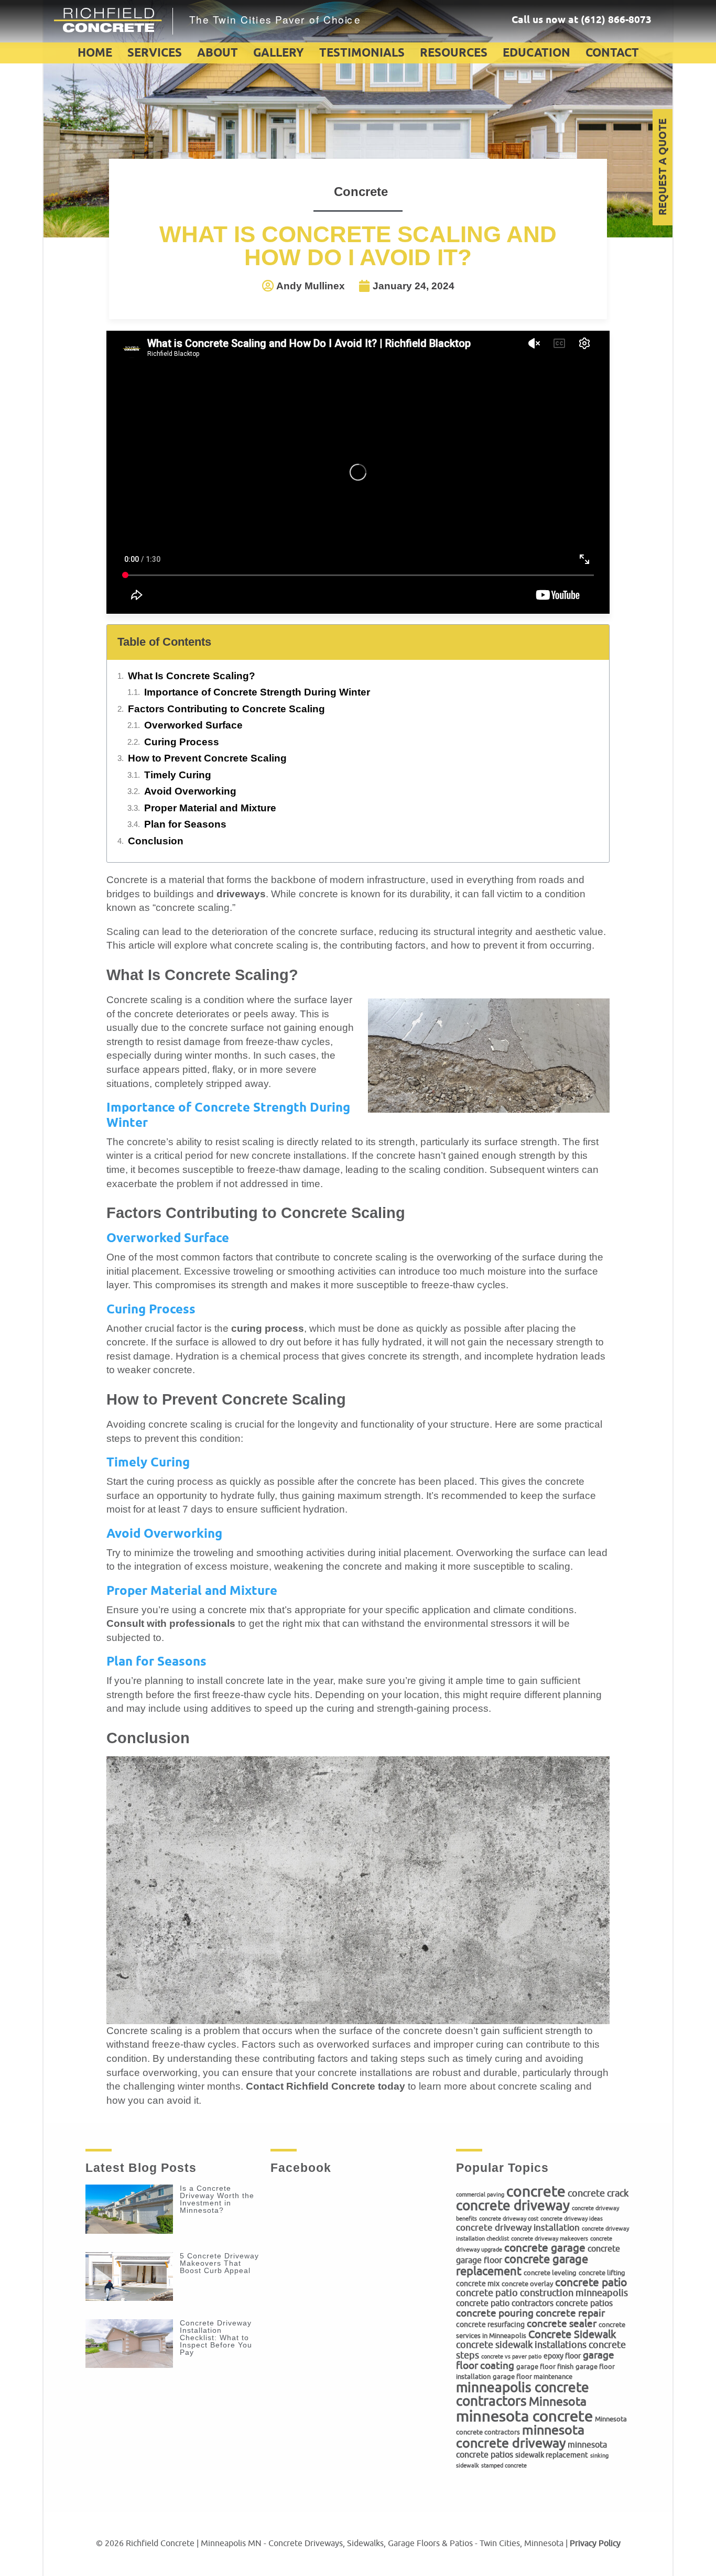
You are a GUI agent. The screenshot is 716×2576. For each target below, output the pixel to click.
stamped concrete (504, 2466)
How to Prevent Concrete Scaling (207, 758)
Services (155, 53)
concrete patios (584, 2303)
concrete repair (570, 2313)
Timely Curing (178, 775)
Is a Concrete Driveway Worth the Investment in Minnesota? (217, 2199)
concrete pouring (495, 2313)
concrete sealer (562, 2324)
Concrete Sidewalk (572, 2334)
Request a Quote (663, 167)
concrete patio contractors (505, 2303)
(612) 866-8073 (616, 20)
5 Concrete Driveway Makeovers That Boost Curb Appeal (219, 2263)
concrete (536, 2192)
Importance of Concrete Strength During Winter (257, 692)
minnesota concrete (524, 2416)
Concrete (361, 192)
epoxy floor (562, 2356)
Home (95, 53)
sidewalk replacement (552, 2455)
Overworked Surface (193, 725)
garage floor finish (545, 2367)
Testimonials (362, 53)
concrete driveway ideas (572, 2219)
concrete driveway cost (509, 2219)
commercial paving (480, 2195)
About (218, 53)
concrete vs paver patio (511, 2357)
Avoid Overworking (190, 791)
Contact (612, 53)
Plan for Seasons (185, 824)
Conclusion (156, 841)
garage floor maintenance (533, 2377)
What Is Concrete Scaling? (192, 676)
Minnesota (558, 2402)
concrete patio (591, 2282)
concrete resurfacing (490, 2324)
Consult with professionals (171, 1623)
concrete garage (545, 2248)
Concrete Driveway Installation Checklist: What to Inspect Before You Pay (216, 2338)
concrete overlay (527, 2284)
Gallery (279, 53)
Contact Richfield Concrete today (326, 2086)
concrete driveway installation (518, 2228)
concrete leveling (550, 2273)
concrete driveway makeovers (550, 2239)
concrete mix (478, 2284)
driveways (241, 894)
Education (536, 53)
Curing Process (182, 742)
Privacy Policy (595, 2544)
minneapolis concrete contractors (523, 2394)
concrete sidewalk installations (521, 2345)
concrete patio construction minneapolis (542, 2293)
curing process (268, 1328)
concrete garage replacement (522, 2265)
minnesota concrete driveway (520, 2437)
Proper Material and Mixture (210, 808)
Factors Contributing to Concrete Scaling (226, 709)
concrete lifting (602, 2273)
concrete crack (598, 2193)
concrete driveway (513, 2206)
